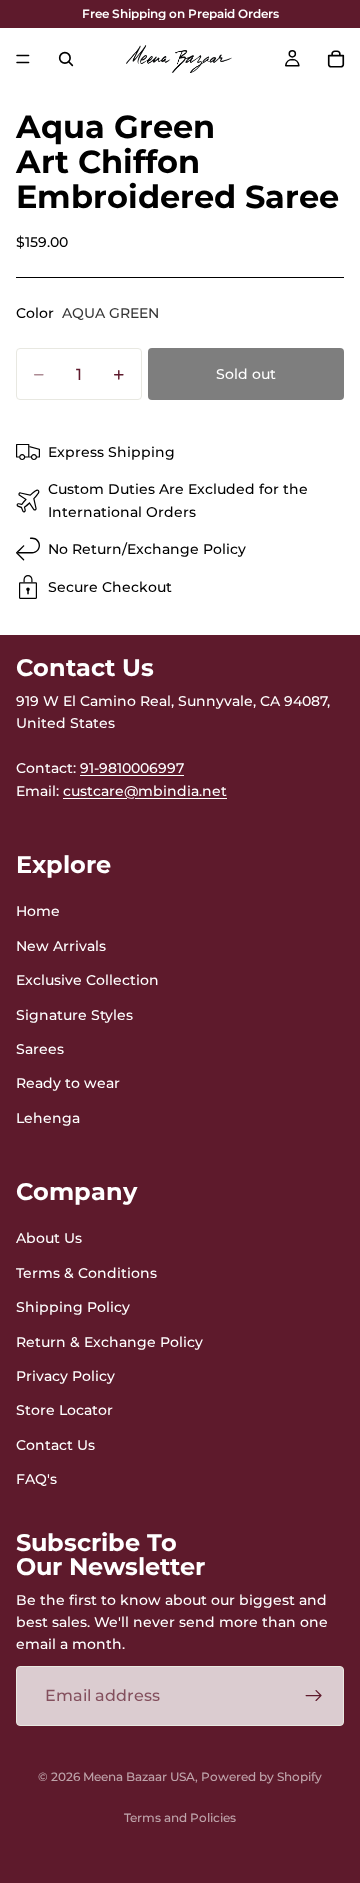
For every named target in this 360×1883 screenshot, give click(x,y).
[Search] (66, 59)
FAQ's (36, 1480)
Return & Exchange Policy (109, 1342)
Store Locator (64, 1411)
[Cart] (336, 59)
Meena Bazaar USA (139, 1776)
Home (38, 912)
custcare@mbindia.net (145, 791)
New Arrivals (61, 946)
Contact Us (55, 1445)
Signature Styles (74, 1015)
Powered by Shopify (261, 1776)
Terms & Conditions (86, 1273)
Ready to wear (68, 1084)
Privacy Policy (65, 1376)
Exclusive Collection (87, 981)
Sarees (40, 1049)
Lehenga (48, 1118)
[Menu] (23, 59)
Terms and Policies (180, 1817)
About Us (49, 1239)
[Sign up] (314, 1696)
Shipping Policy (73, 1308)
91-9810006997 (132, 769)
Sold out (246, 374)
